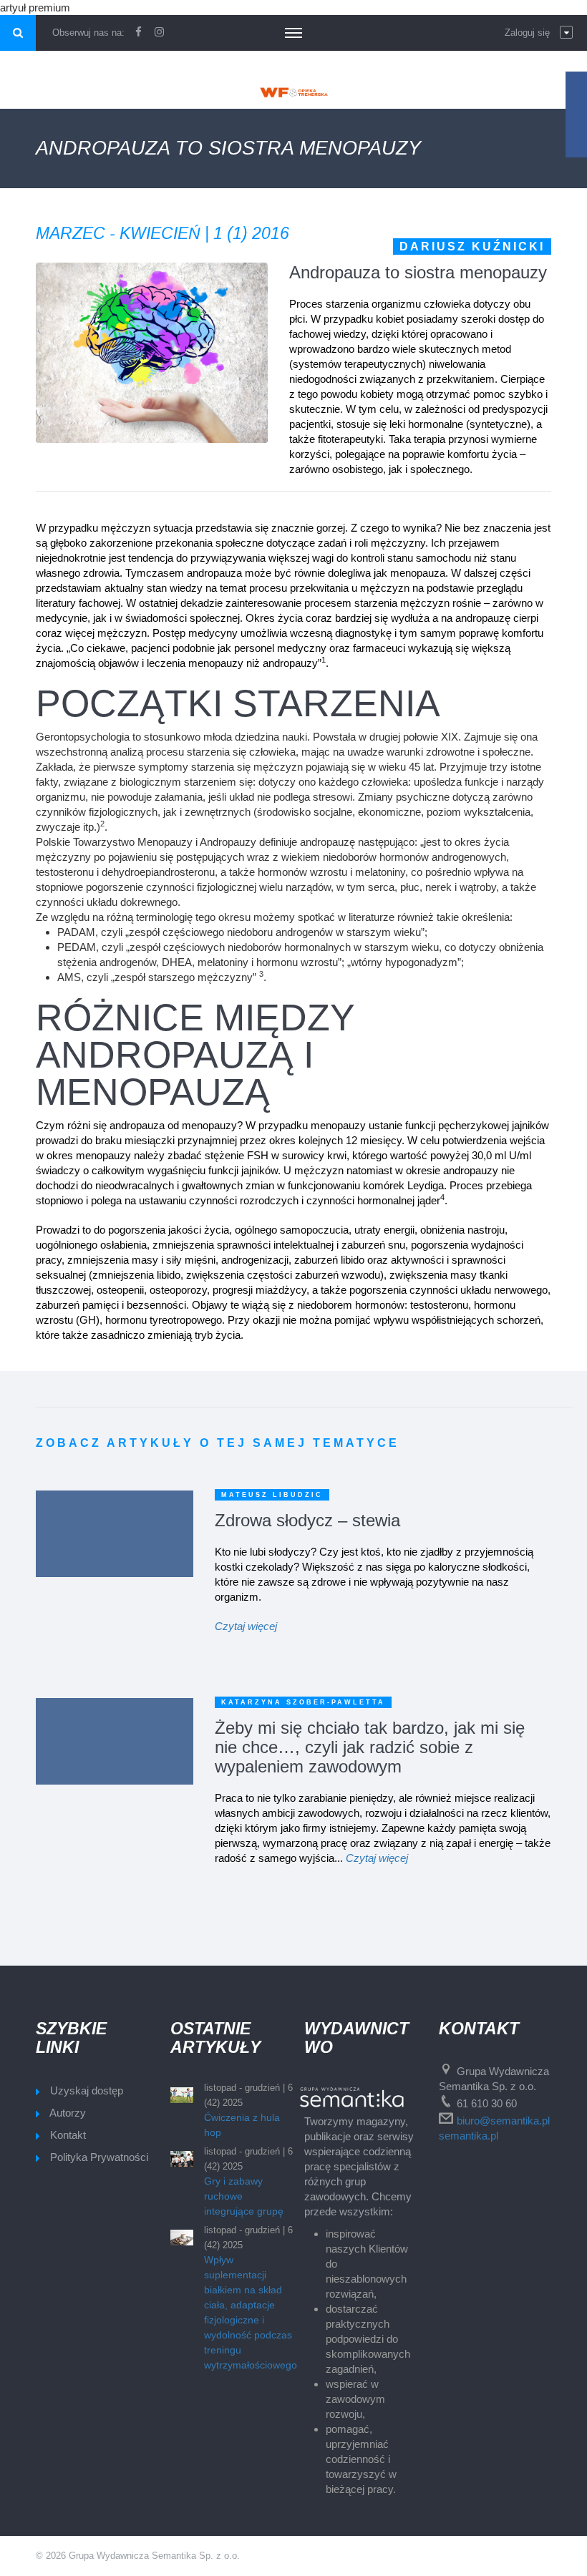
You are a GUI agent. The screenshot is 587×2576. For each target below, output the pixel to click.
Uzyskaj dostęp (87, 2090)
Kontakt (68, 2135)
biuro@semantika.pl (503, 2121)
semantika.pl (469, 2136)
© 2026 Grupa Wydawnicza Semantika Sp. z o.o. (138, 2556)
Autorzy (68, 2113)
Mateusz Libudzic (272, 1495)
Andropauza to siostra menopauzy (418, 272)
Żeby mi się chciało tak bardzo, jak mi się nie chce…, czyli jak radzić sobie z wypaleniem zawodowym (370, 1747)
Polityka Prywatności (99, 2157)
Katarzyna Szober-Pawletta (303, 1702)
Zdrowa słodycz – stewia (307, 1520)
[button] (539, 33)
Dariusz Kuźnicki (472, 247)
